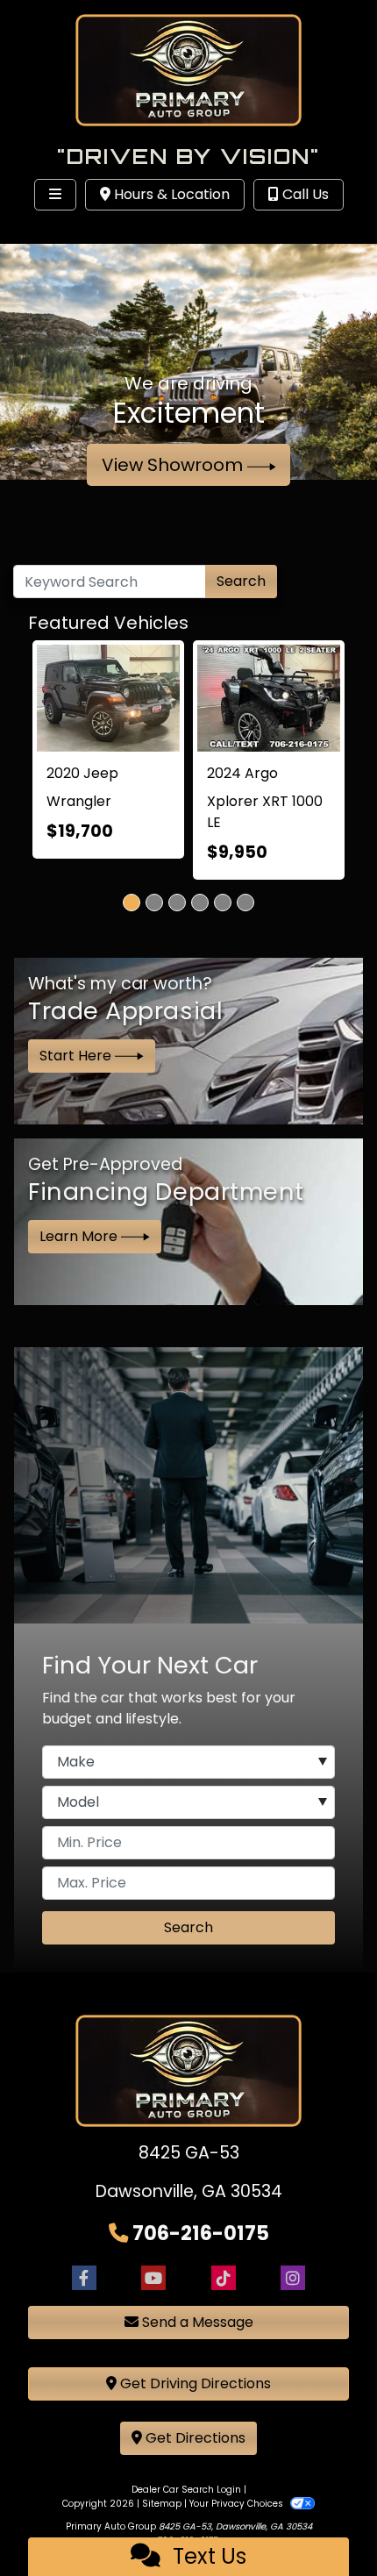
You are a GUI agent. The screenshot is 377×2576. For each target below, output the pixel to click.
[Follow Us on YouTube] (153, 2277)
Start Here (77, 1056)
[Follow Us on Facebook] (84, 2277)
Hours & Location (170, 194)
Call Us (304, 194)
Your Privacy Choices (238, 2504)
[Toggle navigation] (55, 195)
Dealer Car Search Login (186, 2490)
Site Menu (68, 231)
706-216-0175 (201, 2233)
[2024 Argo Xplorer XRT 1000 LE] (269, 698)
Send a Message (196, 2322)
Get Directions (194, 2438)
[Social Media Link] (224, 2277)
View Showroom (174, 465)
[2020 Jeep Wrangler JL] (108, 698)
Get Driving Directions (194, 2383)
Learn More (80, 1236)
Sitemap (162, 2504)
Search (241, 581)
